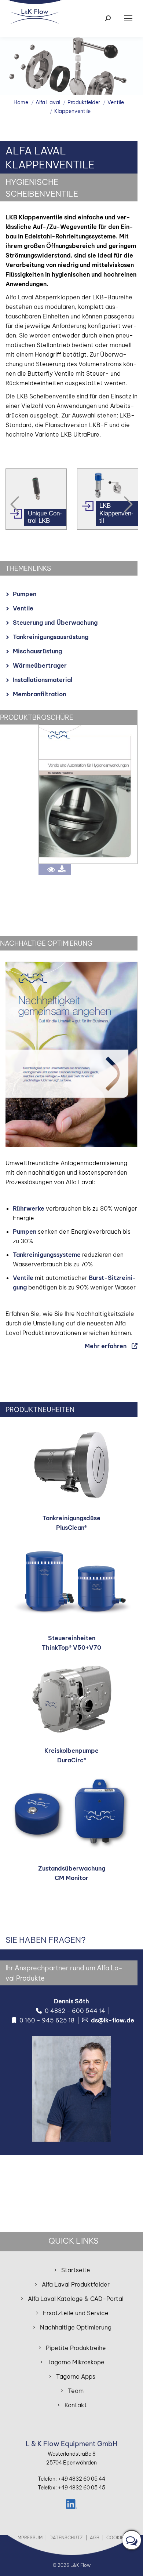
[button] (15, 504)
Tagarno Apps (76, 2376)
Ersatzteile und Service (76, 2313)
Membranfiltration (39, 694)
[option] (36, 499)
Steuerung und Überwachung (55, 623)
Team (76, 2391)
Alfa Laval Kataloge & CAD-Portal (76, 2299)
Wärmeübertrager (40, 665)
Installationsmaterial (43, 680)
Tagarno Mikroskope (76, 2362)
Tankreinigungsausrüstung (51, 637)
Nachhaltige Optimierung (76, 2327)
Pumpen (25, 594)
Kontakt (76, 2405)
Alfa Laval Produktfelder (76, 2284)
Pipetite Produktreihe (76, 2348)
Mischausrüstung (37, 651)
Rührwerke (29, 1208)
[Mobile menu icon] (128, 18)
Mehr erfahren (106, 1346)
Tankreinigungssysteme (47, 1255)
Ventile (23, 608)
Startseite (76, 2270)
